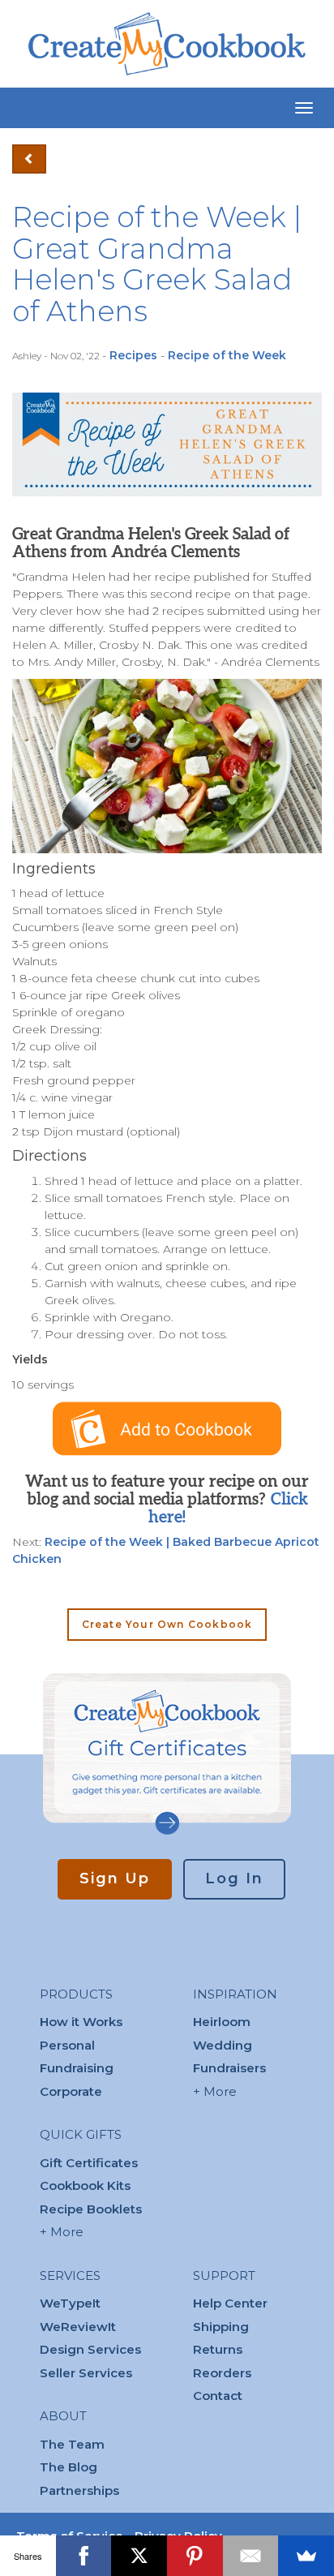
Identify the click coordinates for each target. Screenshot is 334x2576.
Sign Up (115, 1878)
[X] (139, 2556)
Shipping (221, 2327)
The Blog (69, 2467)
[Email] (251, 2556)
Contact (218, 2396)
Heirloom (222, 2022)
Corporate (71, 2091)
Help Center (230, 2303)
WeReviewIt (78, 2327)
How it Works (81, 2022)
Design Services (90, 2349)
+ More (62, 2232)
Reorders (222, 2373)
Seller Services (86, 2373)
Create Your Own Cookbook (167, 1624)
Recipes (133, 355)
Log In (234, 1878)
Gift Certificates (89, 2163)
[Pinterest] (195, 2556)
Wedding (223, 2045)
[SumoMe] (306, 2556)
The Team (72, 2444)
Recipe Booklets (91, 2209)
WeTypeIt (70, 2303)
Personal (67, 2045)
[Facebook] (84, 2556)
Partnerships (79, 2490)
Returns (218, 2349)
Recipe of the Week (227, 355)
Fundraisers (229, 2068)
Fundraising (77, 2068)
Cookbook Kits (85, 2185)
